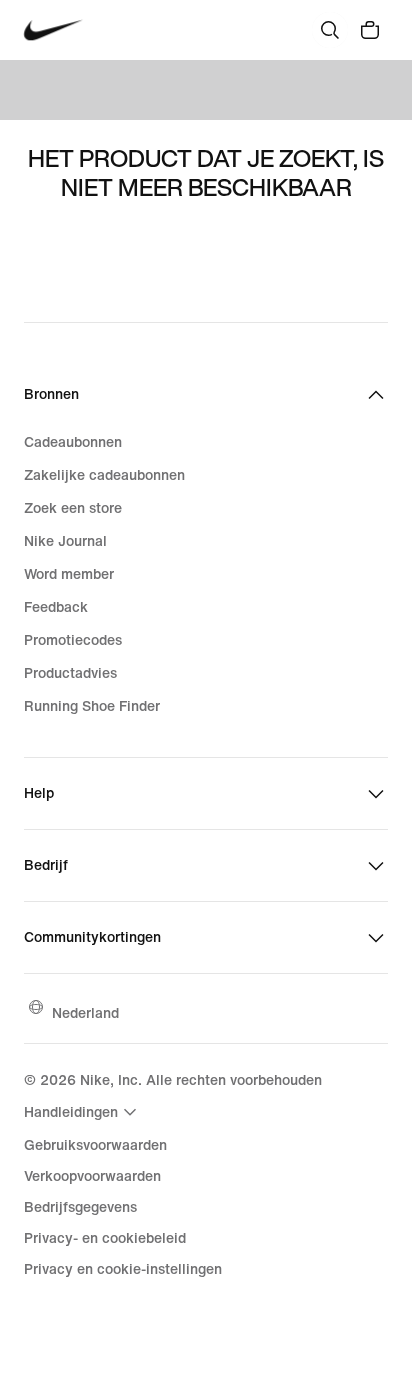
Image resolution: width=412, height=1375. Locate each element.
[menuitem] (83, 1112)
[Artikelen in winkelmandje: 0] (370, 30)
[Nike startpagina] (53, 30)
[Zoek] (330, 30)
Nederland (85, 1012)
